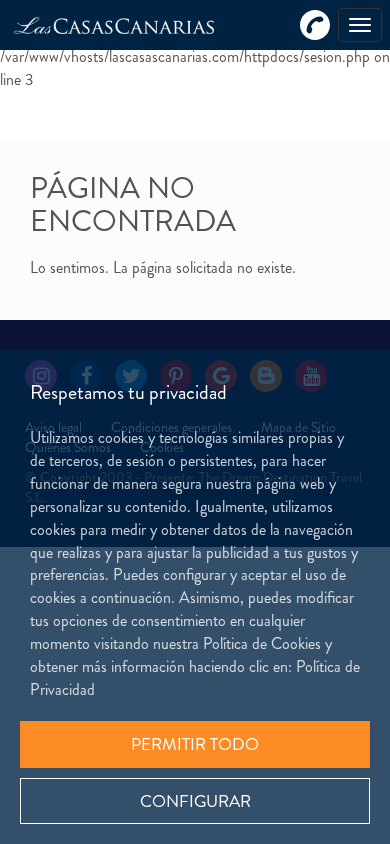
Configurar (195, 801)
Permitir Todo (195, 744)
